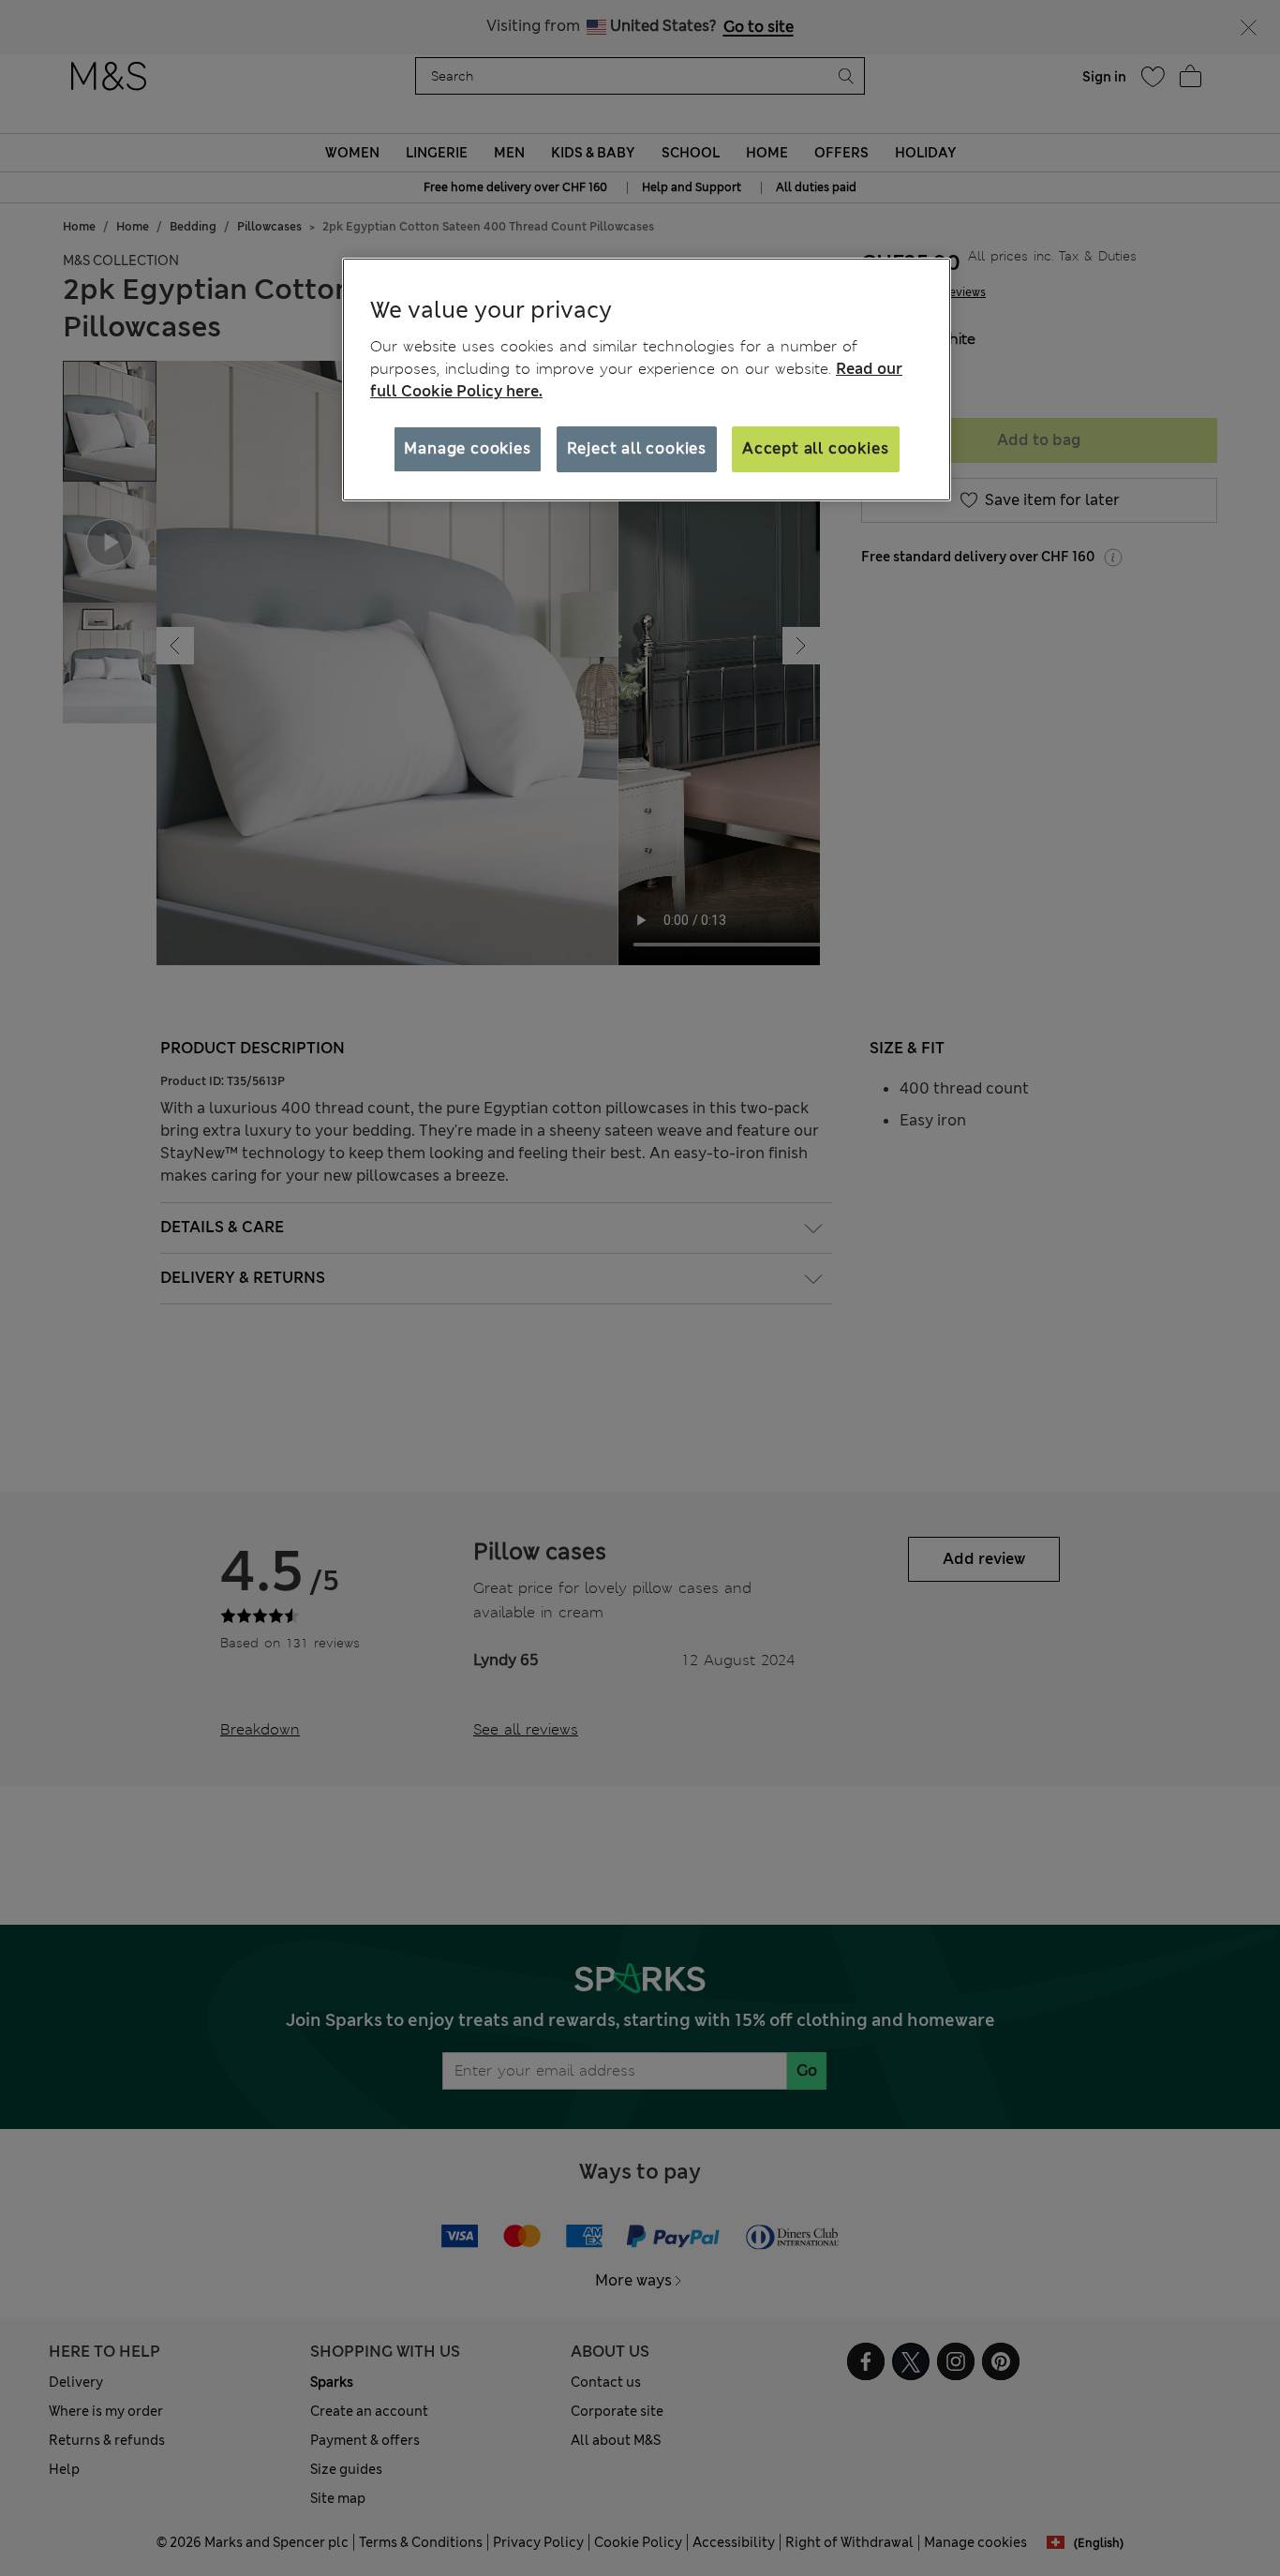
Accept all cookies (815, 448)
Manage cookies (467, 448)
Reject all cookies (637, 448)
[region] (647, 380)
